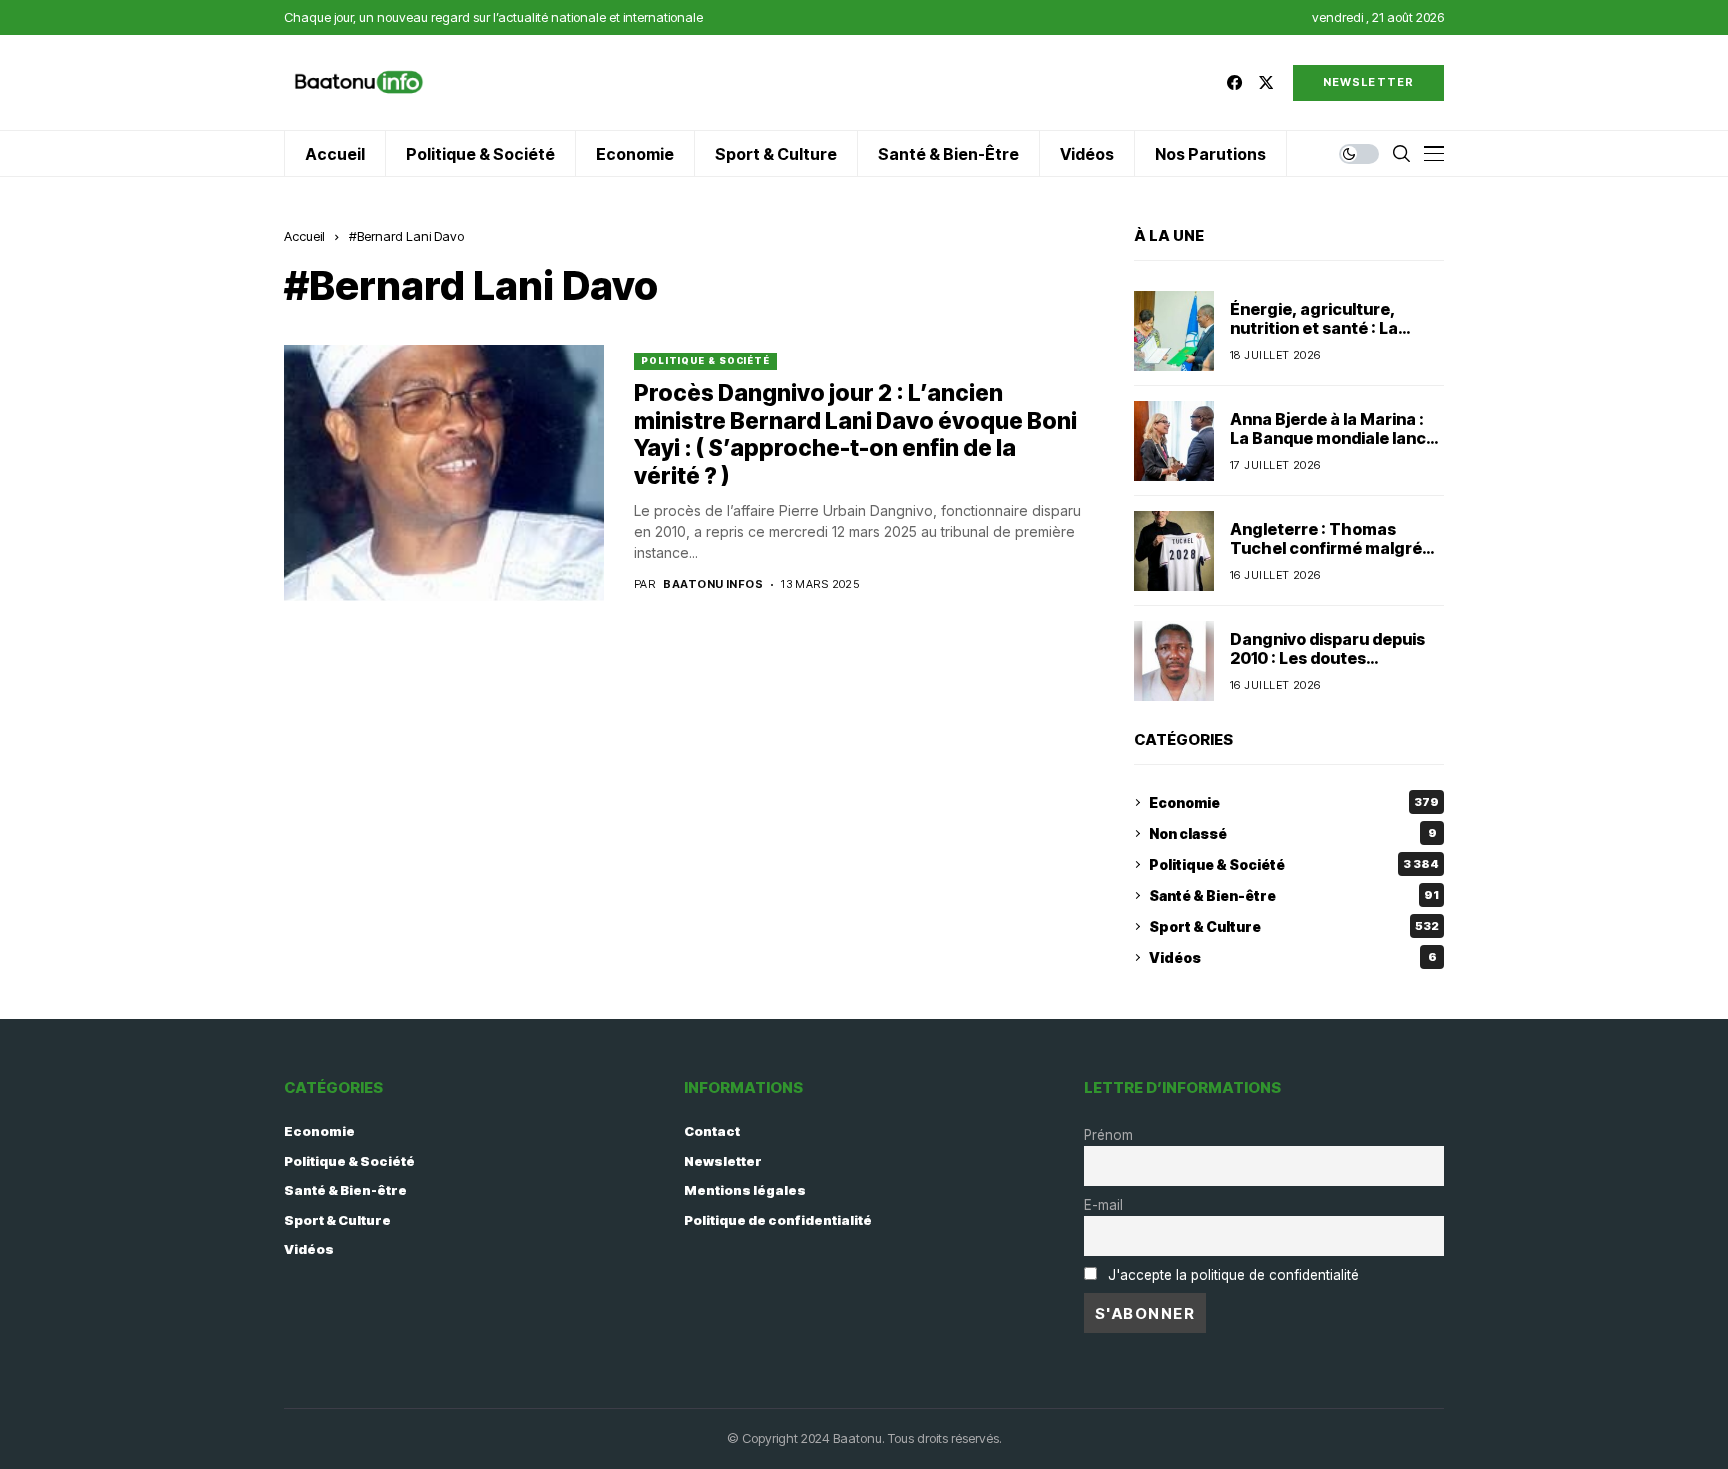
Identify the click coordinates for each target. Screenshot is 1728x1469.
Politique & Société (705, 360)
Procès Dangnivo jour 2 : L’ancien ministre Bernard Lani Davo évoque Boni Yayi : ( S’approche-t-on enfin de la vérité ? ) (855, 434)
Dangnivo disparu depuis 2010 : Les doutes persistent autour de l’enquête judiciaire (1327, 668)
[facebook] (1234, 82)
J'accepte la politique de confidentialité (1233, 1275)
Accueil (304, 236)
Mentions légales (745, 1190)
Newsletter (723, 1161)
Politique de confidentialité (778, 1220)
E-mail (1103, 1205)
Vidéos (1293, 957)
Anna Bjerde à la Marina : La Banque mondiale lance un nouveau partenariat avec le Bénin (1333, 448)
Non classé (1293, 833)
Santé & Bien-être (1294, 895)
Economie (1294, 802)
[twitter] (1266, 82)
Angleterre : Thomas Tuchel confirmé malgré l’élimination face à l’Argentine (1326, 558)
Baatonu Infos (713, 584)
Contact (712, 1131)
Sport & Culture (1294, 926)
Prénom (1108, 1135)
